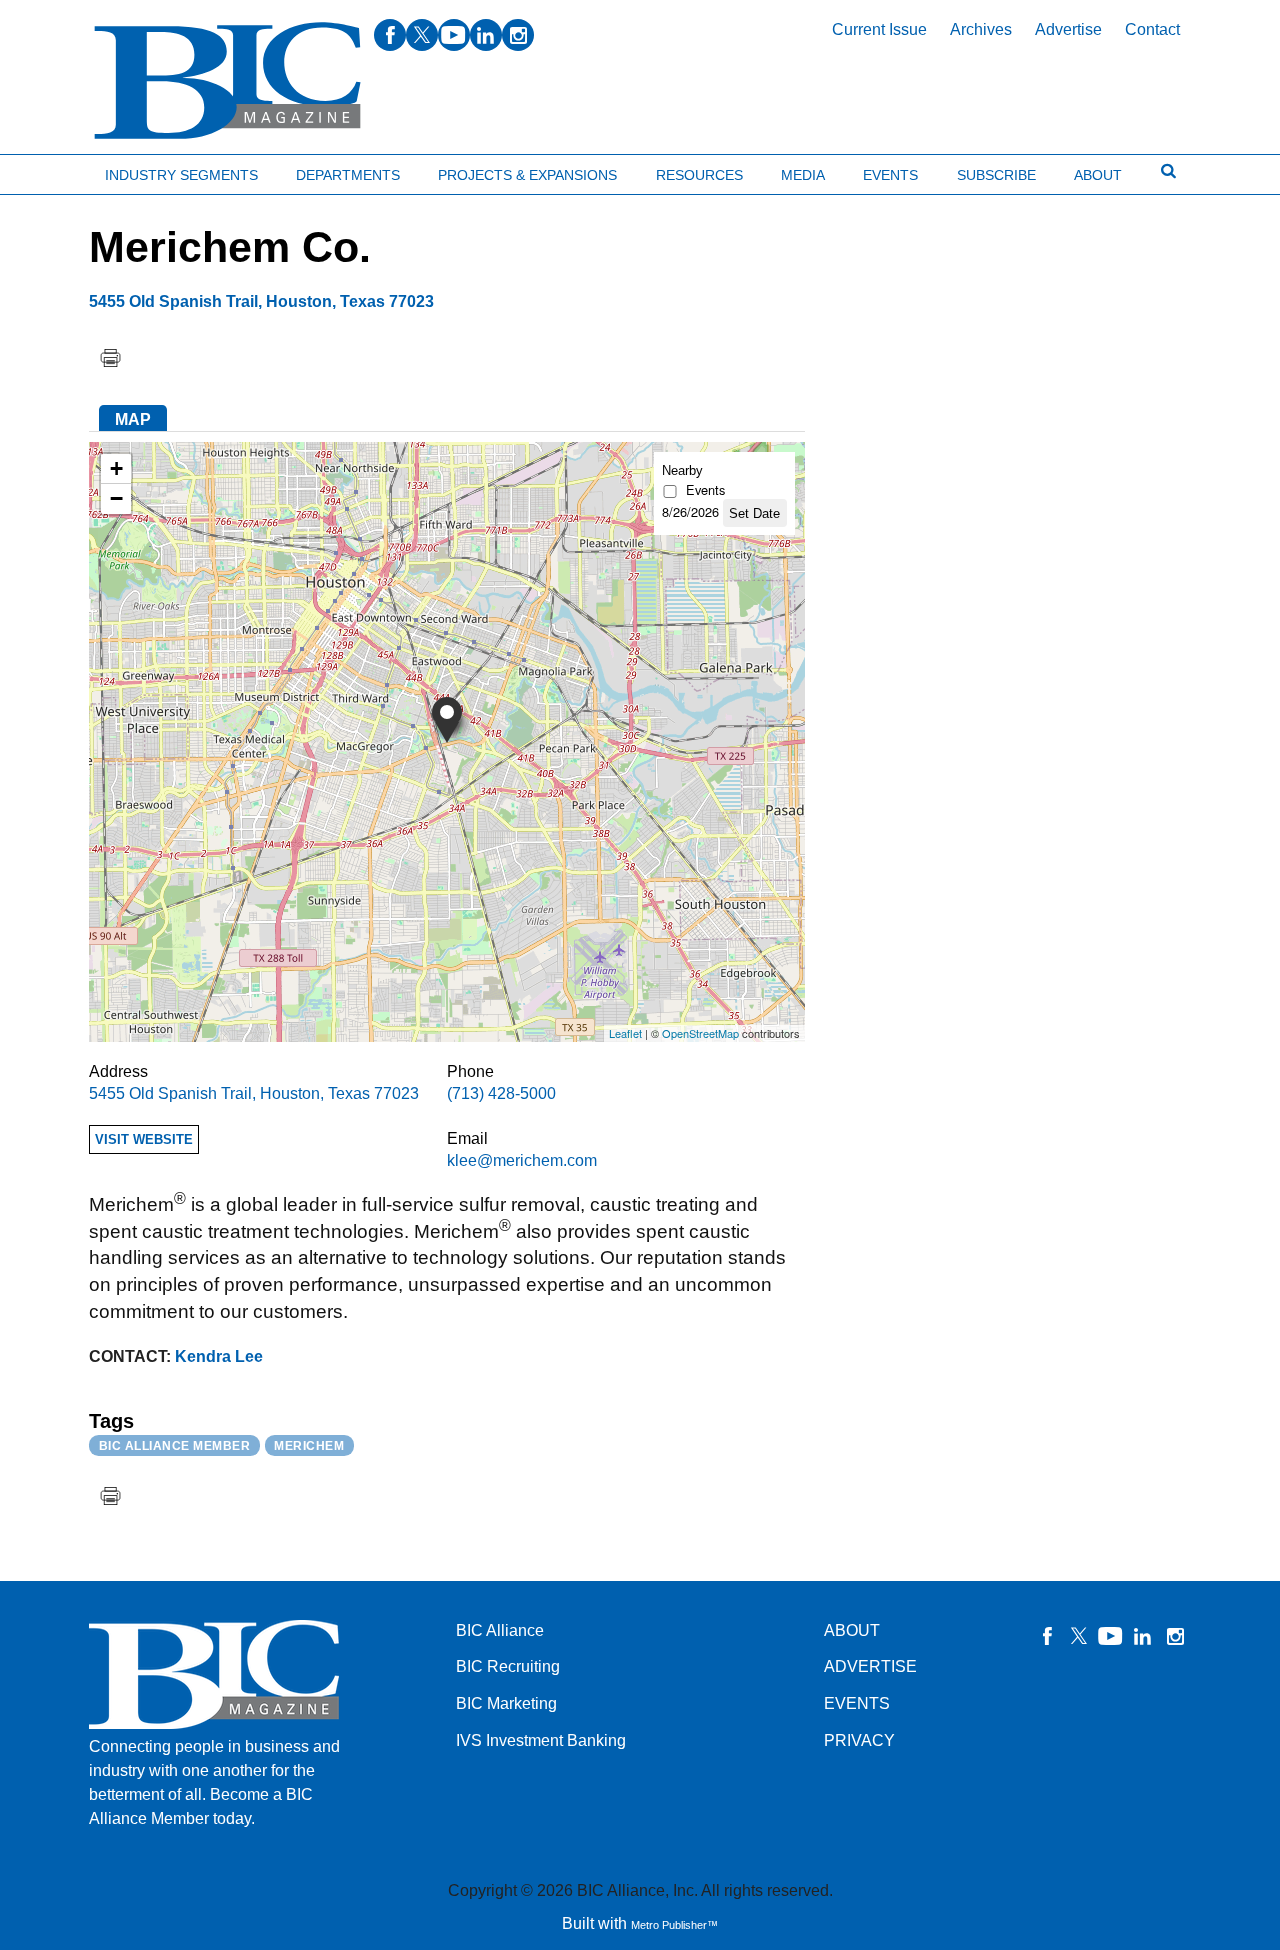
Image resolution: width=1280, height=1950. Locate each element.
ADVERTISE (870, 1666)
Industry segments (181, 175)
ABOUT (852, 1630)
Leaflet (625, 1033)
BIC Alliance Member (175, 1446)
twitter (422, 35)
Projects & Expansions (527, 175)
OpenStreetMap (700, 1033)
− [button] (116, 498)
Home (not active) (60, 170)
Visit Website (144, 1139)
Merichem (309, 1446)
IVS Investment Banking (541, 1740)
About (1098, 175)
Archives (981, 29)
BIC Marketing (506, 1703)
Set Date (754, 513)
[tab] (133, 418)
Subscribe (996, 175)
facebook (390, 35)
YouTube (1111, 1636)
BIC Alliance (500, 1630)
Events (890, 175)
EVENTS (857, 1703)
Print (110, 358)
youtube (454, 35)
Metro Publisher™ (674, 1925)
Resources (699, 175)
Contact (1152, 29)
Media (803, 175)
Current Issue (879, 29)
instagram (518, 35)
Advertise (1068, 29)
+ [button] (116, 468)
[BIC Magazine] (227, 81)
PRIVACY (859, 1740)
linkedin (486, 35)
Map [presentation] (133, 419)
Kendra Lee (219, 1356)
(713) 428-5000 (501, 1093)
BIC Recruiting (508, 1666)
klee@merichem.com (522, 1160)
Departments (348, 175)
